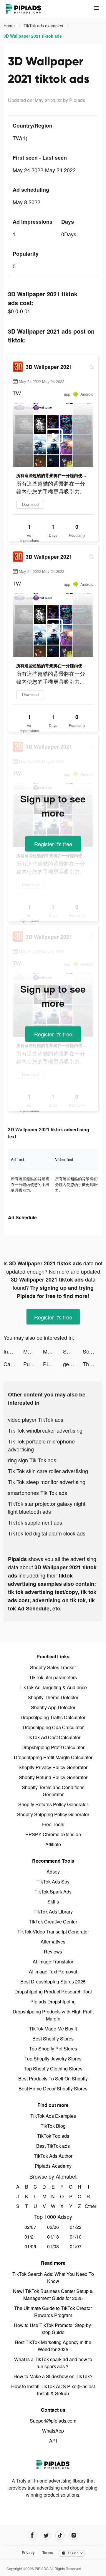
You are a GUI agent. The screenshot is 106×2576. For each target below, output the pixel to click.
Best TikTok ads (53, 2146)
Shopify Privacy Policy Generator (53, 1767)
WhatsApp (53, 2431)
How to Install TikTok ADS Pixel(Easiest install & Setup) (53, 2390)
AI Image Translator (53, 1962)
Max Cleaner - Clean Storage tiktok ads (33, 1351)
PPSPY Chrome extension (53, 1834)
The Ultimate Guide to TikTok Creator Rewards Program (53, 2312)
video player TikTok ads (36, 1419)
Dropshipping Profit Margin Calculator (53, 1757)
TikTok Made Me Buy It (53, 2029)
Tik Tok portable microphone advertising (41, 1445)
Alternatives (53, 1942)
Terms (48, 2552)
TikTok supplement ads (35, 1522)
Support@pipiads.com (53, 2421)
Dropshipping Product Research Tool (53, 1992)
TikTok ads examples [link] (44, 26)
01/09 (30, 2246)
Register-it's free (53, 844)
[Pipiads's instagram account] (74, 2535)
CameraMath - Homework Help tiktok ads (13, 1364)
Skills (53, 1902)
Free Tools (53, 1824)
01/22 (76, 2227)
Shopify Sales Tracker (53, 1667)
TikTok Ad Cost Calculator (53, 1737)
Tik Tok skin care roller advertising (48, 1471)
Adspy (53, 1872)
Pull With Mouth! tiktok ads (33, 1364)
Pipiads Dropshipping (53, 2002)
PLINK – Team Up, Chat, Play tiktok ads (53, 1364)
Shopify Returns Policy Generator (53, 1804)
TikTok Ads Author (53, 2156)
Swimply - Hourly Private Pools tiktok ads (73, 1351)
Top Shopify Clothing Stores (53, 2069)
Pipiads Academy (53, 2166)
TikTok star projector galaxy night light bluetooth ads (47, 1507)
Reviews (53, 1952)
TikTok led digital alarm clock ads (47, 1533)
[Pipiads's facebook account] (32, 2535)
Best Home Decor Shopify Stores (53, 2089)
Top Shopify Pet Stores (53, 2049)
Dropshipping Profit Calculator (53, 1747)
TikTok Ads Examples (53, 2116)
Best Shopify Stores (53, 2039)
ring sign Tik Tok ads (32, 1460)
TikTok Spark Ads (53, 1892)
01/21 (30, 2237)
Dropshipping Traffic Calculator (53, 1717)
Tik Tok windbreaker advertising (45, 1430)
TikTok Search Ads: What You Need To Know (53, 2278)
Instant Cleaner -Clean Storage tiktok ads (13, 1351)
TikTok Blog (53, 2126)
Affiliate (53, 1844)
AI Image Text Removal (53, 1972)
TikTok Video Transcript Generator (53, 1932)
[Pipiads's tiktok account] (60, 2535)
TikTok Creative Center (53, 1922)
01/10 (76, 2237)
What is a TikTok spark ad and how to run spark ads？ (53, 2363)
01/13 (53, 2237)
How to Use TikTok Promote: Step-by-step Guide (53, 2329)
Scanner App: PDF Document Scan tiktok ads (93, 1351)
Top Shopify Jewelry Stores (53, 2059)
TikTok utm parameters (53, 1677)
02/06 (53, 2227)
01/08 (53, 2246)
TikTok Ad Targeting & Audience (53, 1687)
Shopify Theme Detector (53, 1697)
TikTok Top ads (53, 2136)
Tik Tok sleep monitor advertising (47, 1482)
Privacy (28, 2552)
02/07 (30, 2227)
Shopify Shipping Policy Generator (53, 1814)
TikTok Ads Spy (53, 1882)
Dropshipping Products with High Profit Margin (53, 2015)
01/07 (76, 2246)
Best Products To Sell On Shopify (53, 2079)
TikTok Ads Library (53, 1912)
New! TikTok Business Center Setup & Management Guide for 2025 (53, 2295)
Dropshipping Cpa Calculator (53, 1727)
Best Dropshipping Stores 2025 (53, 1982)
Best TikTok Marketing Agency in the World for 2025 (53, 2346)
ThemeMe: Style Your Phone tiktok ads (93, 1364)
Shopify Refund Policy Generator (53, 1777)
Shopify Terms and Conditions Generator (53, 1791)
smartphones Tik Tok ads (38, 1493)
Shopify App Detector (53, 1707)
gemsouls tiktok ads (73, 1364)
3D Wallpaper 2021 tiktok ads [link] (33, 36)
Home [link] (10, 26)
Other (88, 2206)
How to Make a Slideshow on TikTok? (53, 2376)
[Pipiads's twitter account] (46, 2535)
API (53, 2441)
